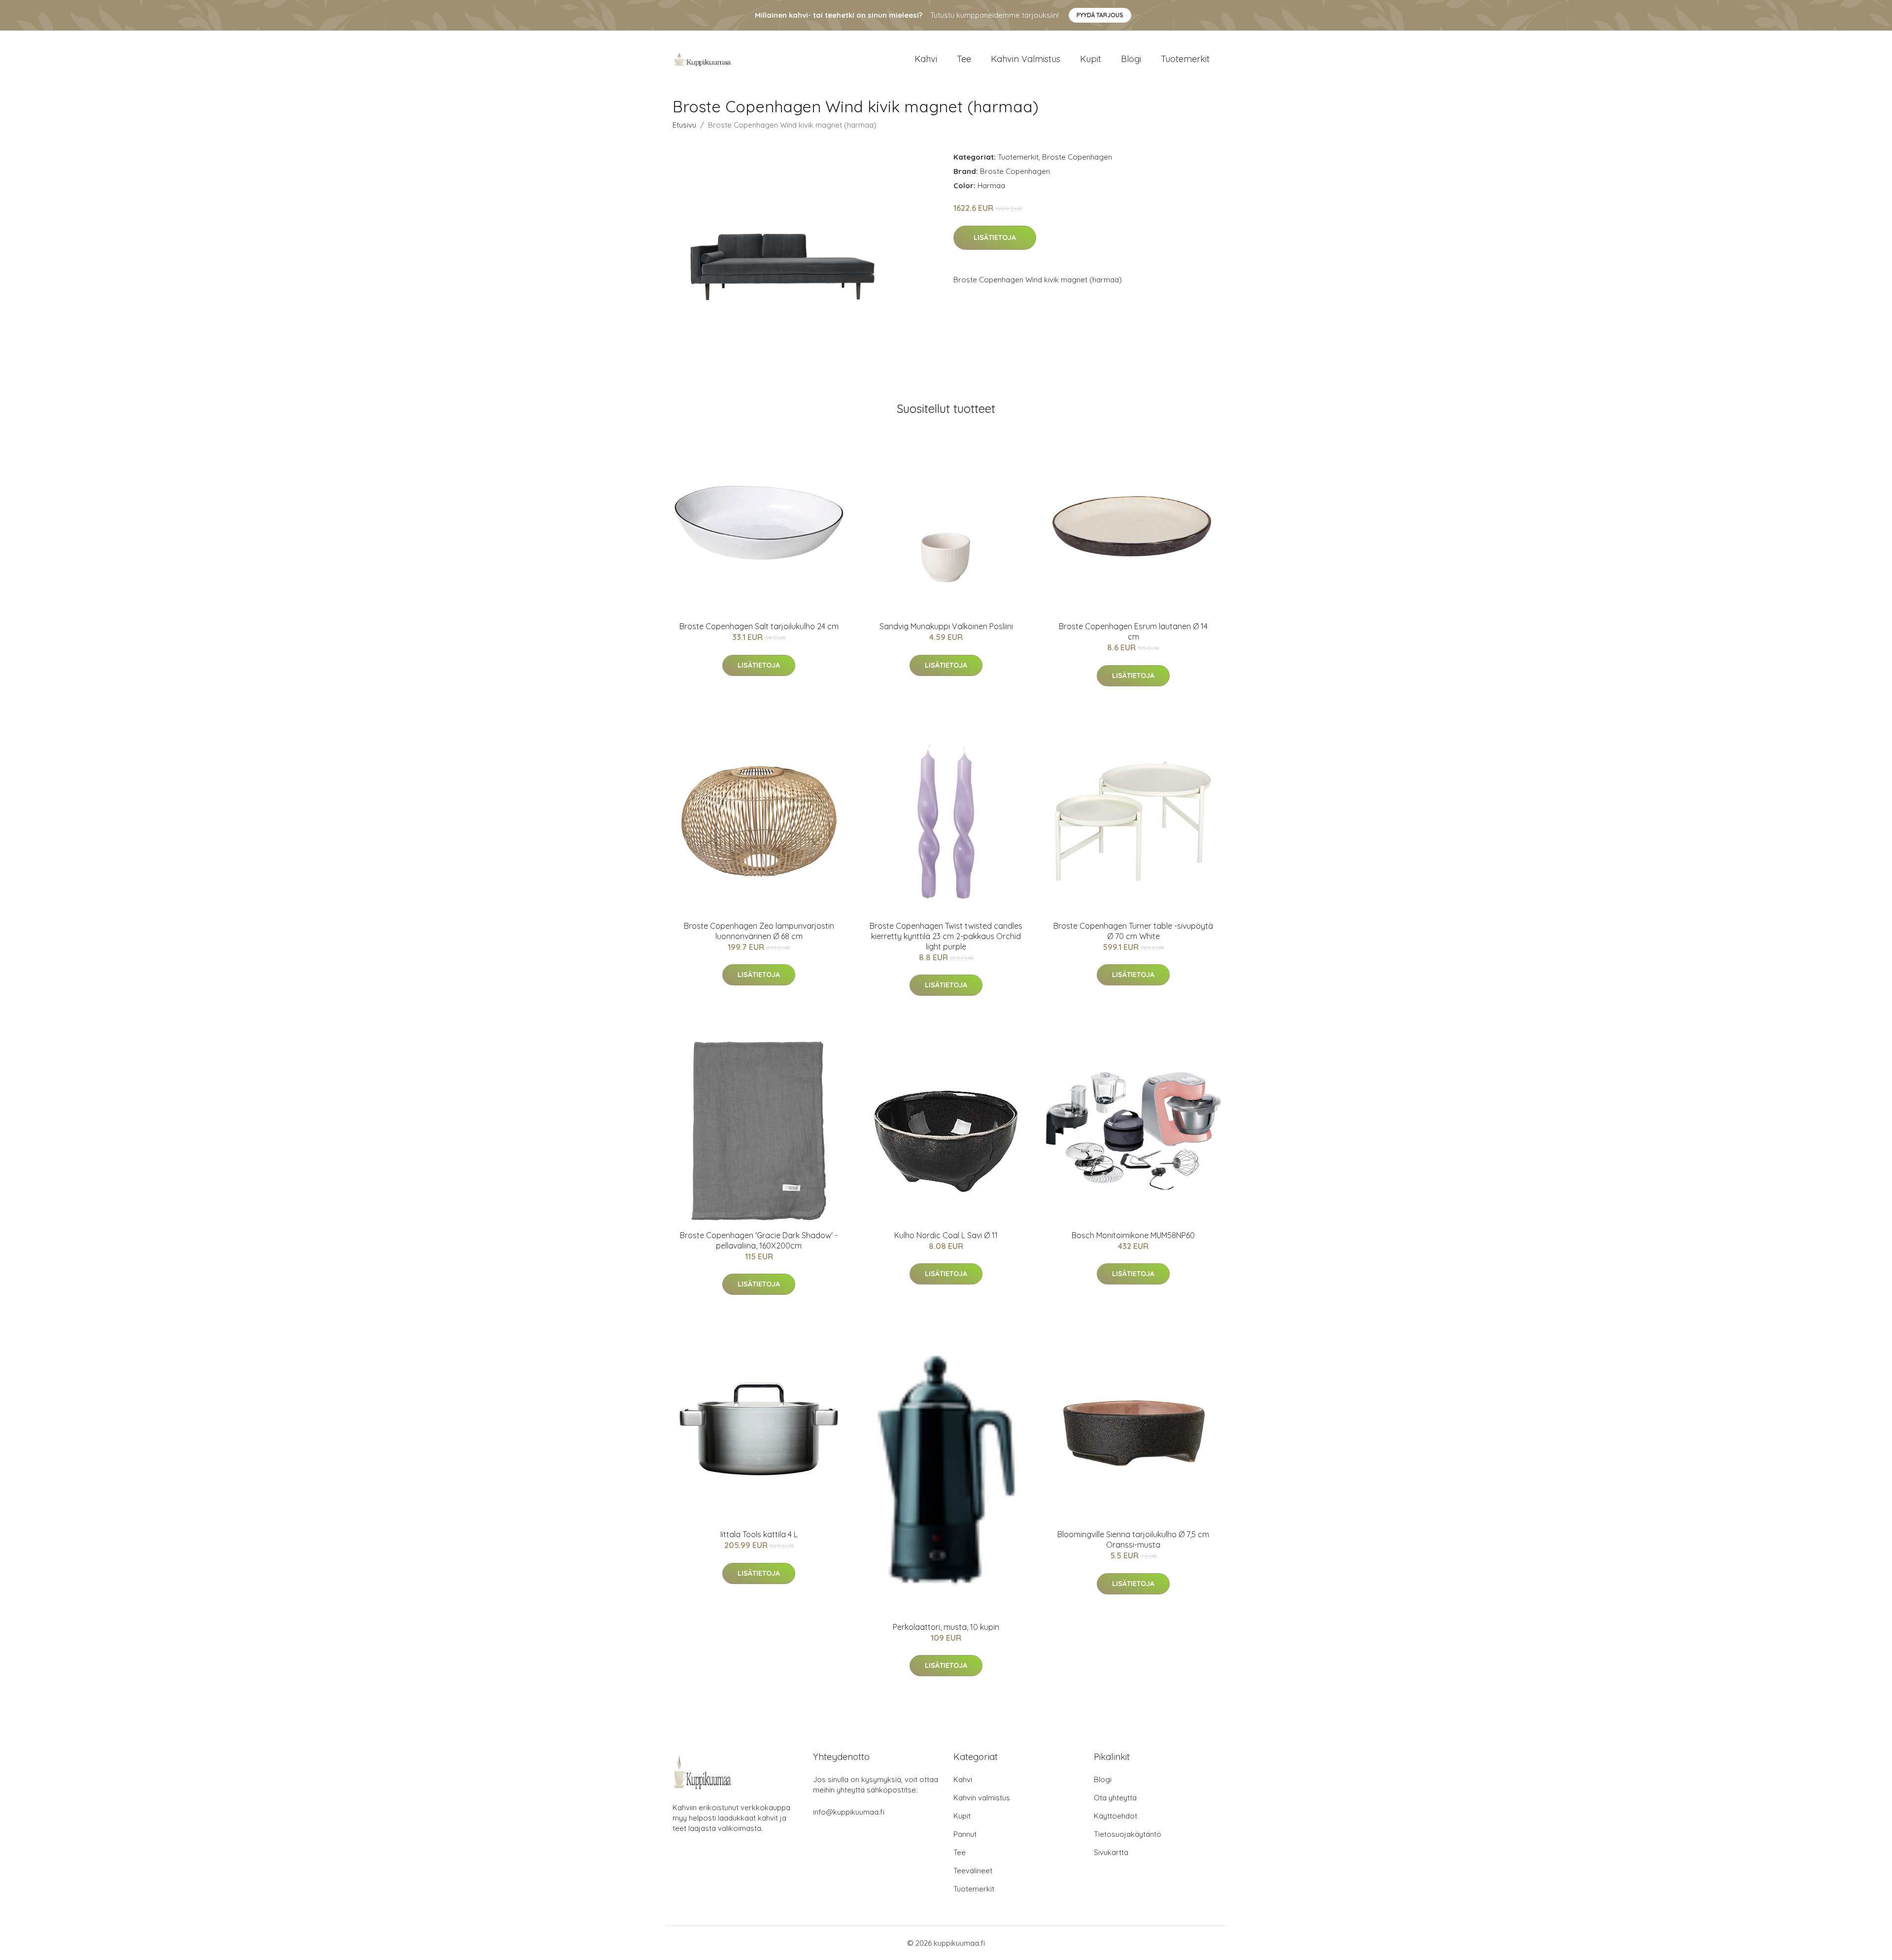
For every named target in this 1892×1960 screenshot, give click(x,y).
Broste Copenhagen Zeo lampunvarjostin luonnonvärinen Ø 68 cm (759, 931)
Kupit (1091, 59)
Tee (964, 59)
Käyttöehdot (1115, 1816)
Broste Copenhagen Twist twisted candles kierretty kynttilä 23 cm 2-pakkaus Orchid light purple (946, 936)
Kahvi (926, 59)
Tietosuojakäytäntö (1128, 1834)
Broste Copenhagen (1077, 157)
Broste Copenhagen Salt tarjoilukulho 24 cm (759, 626)
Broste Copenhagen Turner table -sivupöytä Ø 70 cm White (1133, 931)
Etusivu (684, 125)
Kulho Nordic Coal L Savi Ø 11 (946, 1235)
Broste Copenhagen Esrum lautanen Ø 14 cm (1133, 631)
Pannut (965, 1834)
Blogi (1131, 59)
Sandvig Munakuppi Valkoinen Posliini (946, 626)
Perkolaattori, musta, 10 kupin (946, 1627)
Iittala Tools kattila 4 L (759, 1534)
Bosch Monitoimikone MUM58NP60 (1133, 1235)
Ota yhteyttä (1115, 1798)
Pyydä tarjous (1100, 15)
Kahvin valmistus (1026, 59)
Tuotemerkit (1185, 59)
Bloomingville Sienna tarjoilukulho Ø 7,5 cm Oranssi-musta (1133, 1539)
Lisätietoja (995, 237)
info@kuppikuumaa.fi (849, 1812)
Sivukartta (1111, 1852)
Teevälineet (973, 1871)
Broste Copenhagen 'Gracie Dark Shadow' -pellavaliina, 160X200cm (759, 1240)
